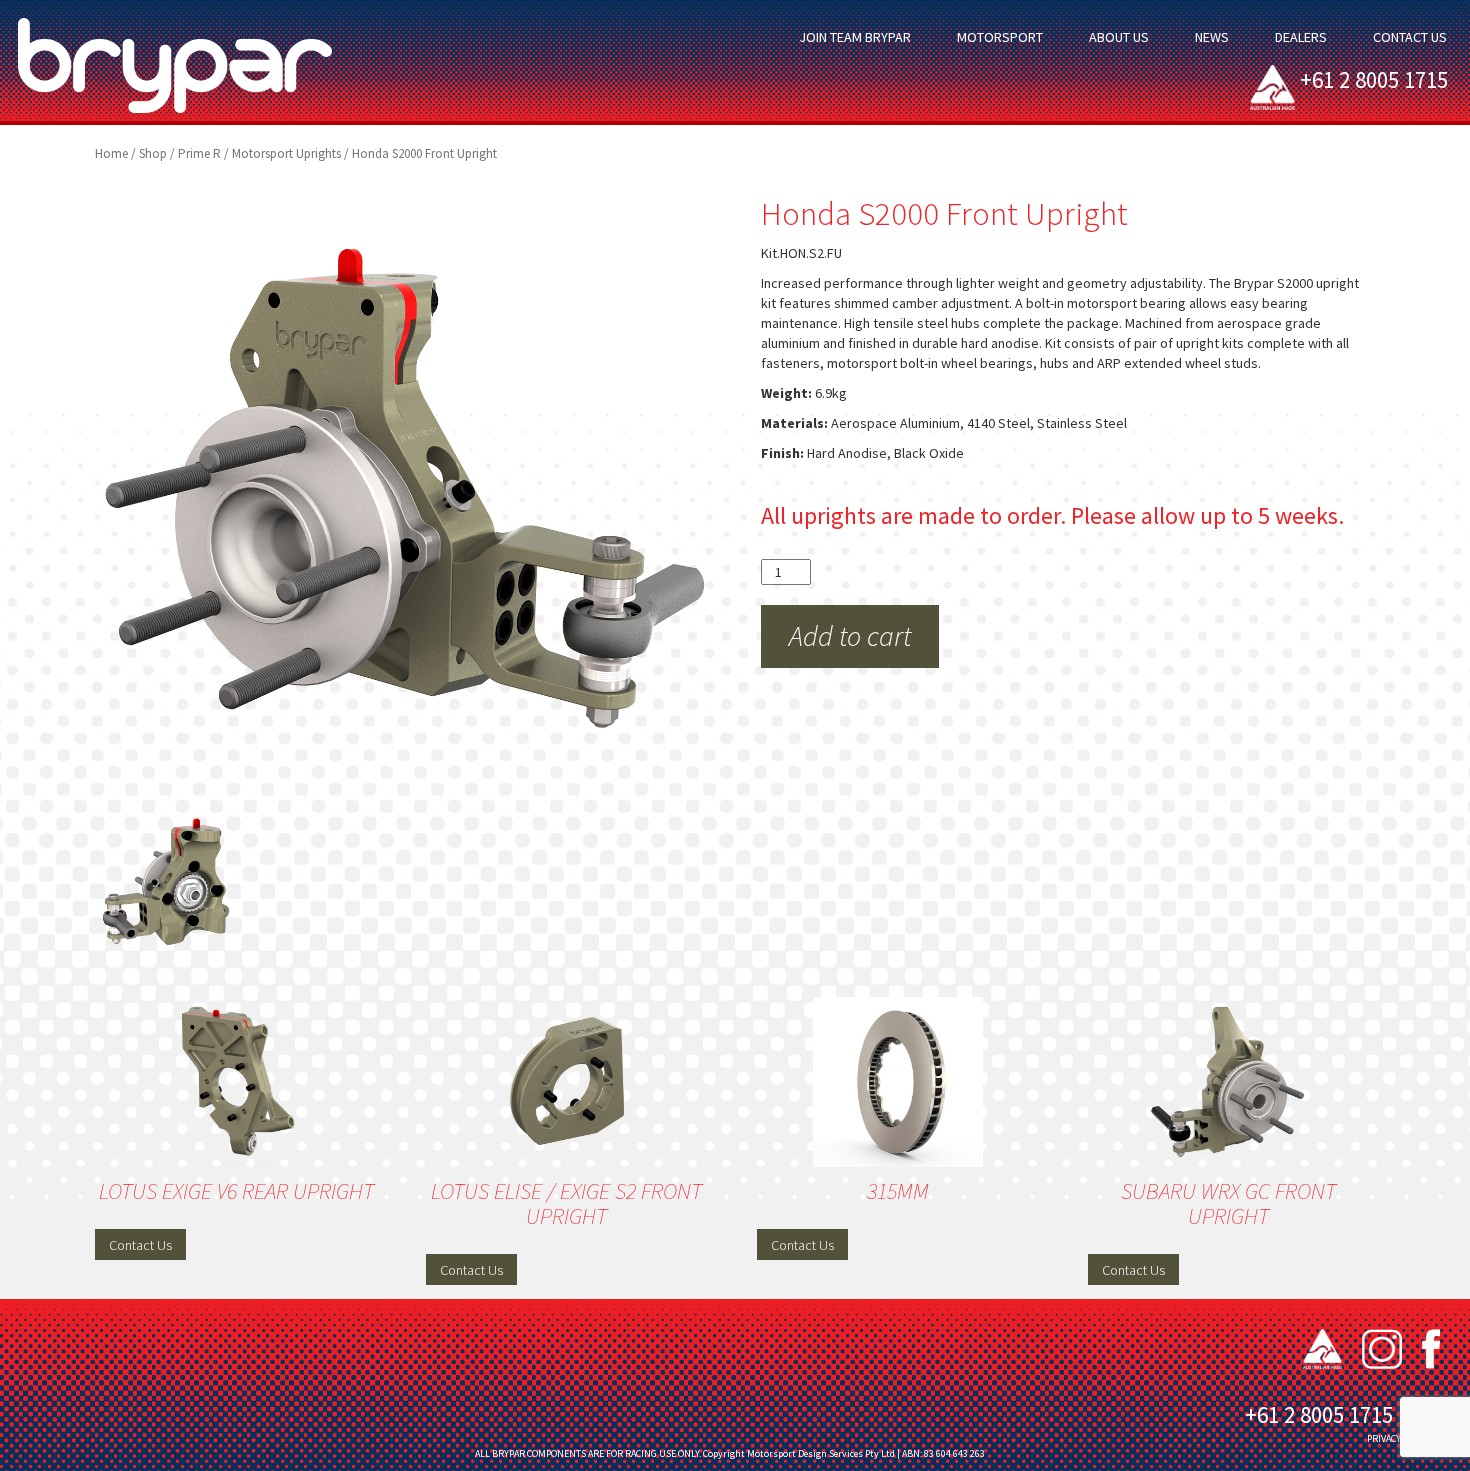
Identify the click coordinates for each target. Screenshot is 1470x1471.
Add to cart (850, 636)
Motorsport (1000, 37)
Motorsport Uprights (286, 153)
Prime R (199, 153)
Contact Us (1410, 37)
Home (111, 153)
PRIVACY (1384, 1438)
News (1212, 37)
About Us (1119, 37)
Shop (153, 153)
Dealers (1301, 37)
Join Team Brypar (855, 37)
